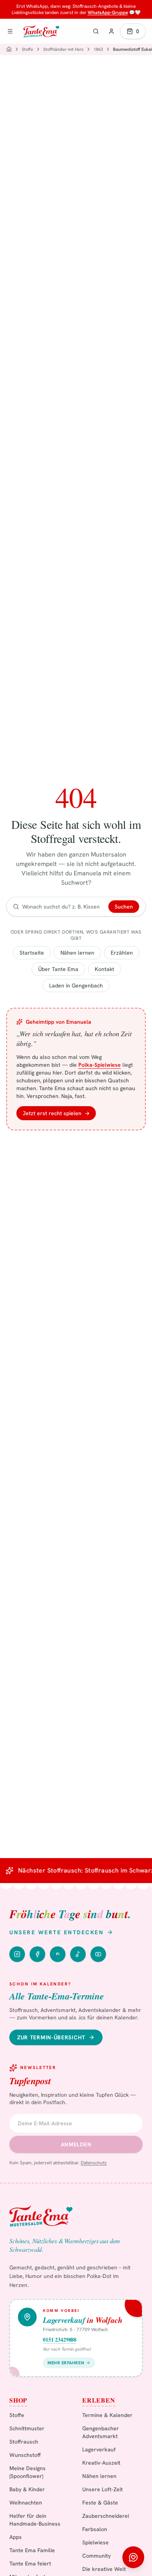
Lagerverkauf (99, 2449)
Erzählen (122, 953)
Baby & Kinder (27, 2489)
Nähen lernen (77, 953)
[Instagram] (17, 1954)
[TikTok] (78, 1954)
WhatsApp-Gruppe (108, 12)
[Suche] (96, 31)
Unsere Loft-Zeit (103, 2489)
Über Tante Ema (58, 969)
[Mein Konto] (111, 31)
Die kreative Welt (104, 2569)
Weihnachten (26, 2503)
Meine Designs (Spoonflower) (27, 2472)
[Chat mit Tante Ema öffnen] (133, 2557)
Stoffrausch (24, 2442)
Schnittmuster (27, 2428)
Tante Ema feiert (30, 2564)
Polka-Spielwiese (100, 1065)
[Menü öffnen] (10, 31)
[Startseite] (9, 49)
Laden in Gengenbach (76, 985)
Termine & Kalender (107, 2415)
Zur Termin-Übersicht (51, 2037)
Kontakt (104, 969)
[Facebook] (37, 1954)
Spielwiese (95, 2542)
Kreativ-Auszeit (101, 2463)
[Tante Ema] (41, 31)
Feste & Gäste (100, 2503)
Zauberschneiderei (106, 2516)
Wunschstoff (25, 2455)
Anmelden (76, 2144)
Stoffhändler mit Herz (63, 49)
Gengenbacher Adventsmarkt (101, 2432)
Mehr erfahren (66, 2363)
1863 (98, 49)
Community (96, 2556)
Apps (16, 2537)
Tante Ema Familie (32, 2550)
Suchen (124, 907)
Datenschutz (94, 2163)
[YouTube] (98, 1954)
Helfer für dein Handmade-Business (35, 2520)
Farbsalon (95, 2529)
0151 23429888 (60, 2340)
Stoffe (27, 49)
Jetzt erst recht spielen (56, 1113)
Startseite (32, 953)
